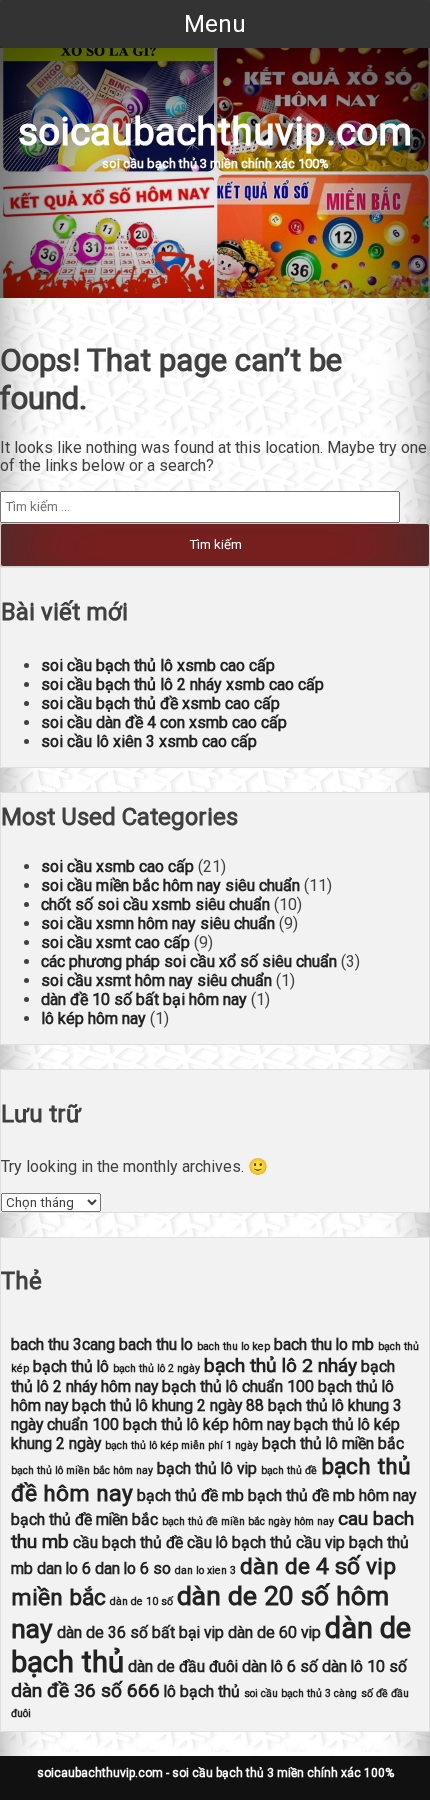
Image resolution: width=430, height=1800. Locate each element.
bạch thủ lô (71, 1366)
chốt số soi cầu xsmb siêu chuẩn (155, 904)
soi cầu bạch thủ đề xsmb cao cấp (160, 703)
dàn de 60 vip (274, 1632)
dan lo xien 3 (205, 1570)
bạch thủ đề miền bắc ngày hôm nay (248, 1521)
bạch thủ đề (289, 1470)
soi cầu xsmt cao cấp (115, 942)
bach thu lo (156, 1344)
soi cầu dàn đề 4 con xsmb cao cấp (164, 722)
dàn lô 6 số (280, 1666)
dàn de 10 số (141, 1601)
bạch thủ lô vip (207, 1468)
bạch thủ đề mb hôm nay (332, 1495)
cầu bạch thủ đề (128, 1542)
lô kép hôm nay (93, 1018)
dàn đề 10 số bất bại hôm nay (144, 999)
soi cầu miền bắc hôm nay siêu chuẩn (170, 885)
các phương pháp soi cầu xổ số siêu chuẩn (189, 961)
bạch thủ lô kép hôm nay (206, 1424)
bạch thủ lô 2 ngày (156, 1368)
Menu (215, 24)
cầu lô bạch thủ (239, 1542)
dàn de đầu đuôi (183, 1666)
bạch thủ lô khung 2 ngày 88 (168, 1405)
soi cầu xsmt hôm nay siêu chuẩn (156, 980)
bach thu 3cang (63, 1344)
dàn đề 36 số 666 (85, 1690)
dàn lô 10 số (364, 1666)
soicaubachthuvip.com (215, 131)
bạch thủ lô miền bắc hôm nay (82, 1470)
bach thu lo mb (324, 1344)
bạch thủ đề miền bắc (84, 1519)
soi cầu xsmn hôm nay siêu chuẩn (158, 923)
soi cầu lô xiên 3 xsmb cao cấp (149, 741)
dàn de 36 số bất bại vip (140, 1632)
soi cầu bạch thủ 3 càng (300, 1693)
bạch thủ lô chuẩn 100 (238, 1386)
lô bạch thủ (202, 1691)
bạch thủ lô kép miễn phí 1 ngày (181, 1445)
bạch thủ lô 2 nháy (280, 1365)
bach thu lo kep (233, 1346)
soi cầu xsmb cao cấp (117, 866)
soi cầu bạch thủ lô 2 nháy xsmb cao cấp (182, 684)
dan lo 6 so (133, 1568)
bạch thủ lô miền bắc (333, 1443)
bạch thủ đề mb (190, 1495)
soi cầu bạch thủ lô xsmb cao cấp (158, 665)
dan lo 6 (64, 1568)
